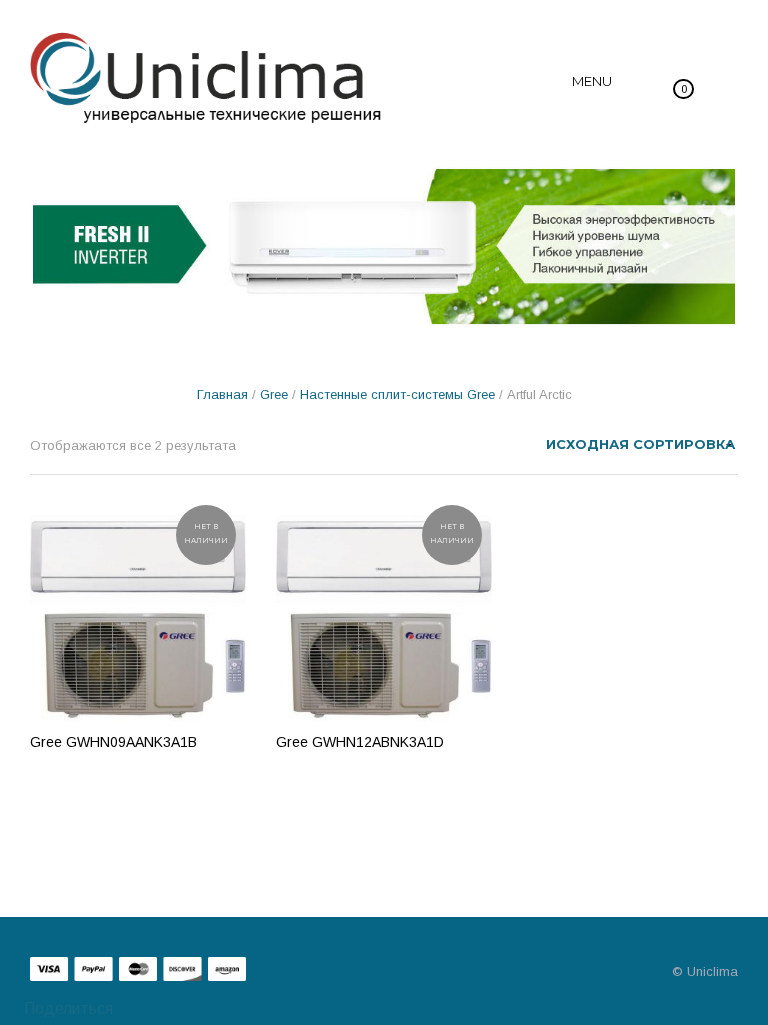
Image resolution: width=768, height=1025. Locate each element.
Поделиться (66, 1008)
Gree (274, 394)
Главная (222, 394)
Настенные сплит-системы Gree (397, 394)
